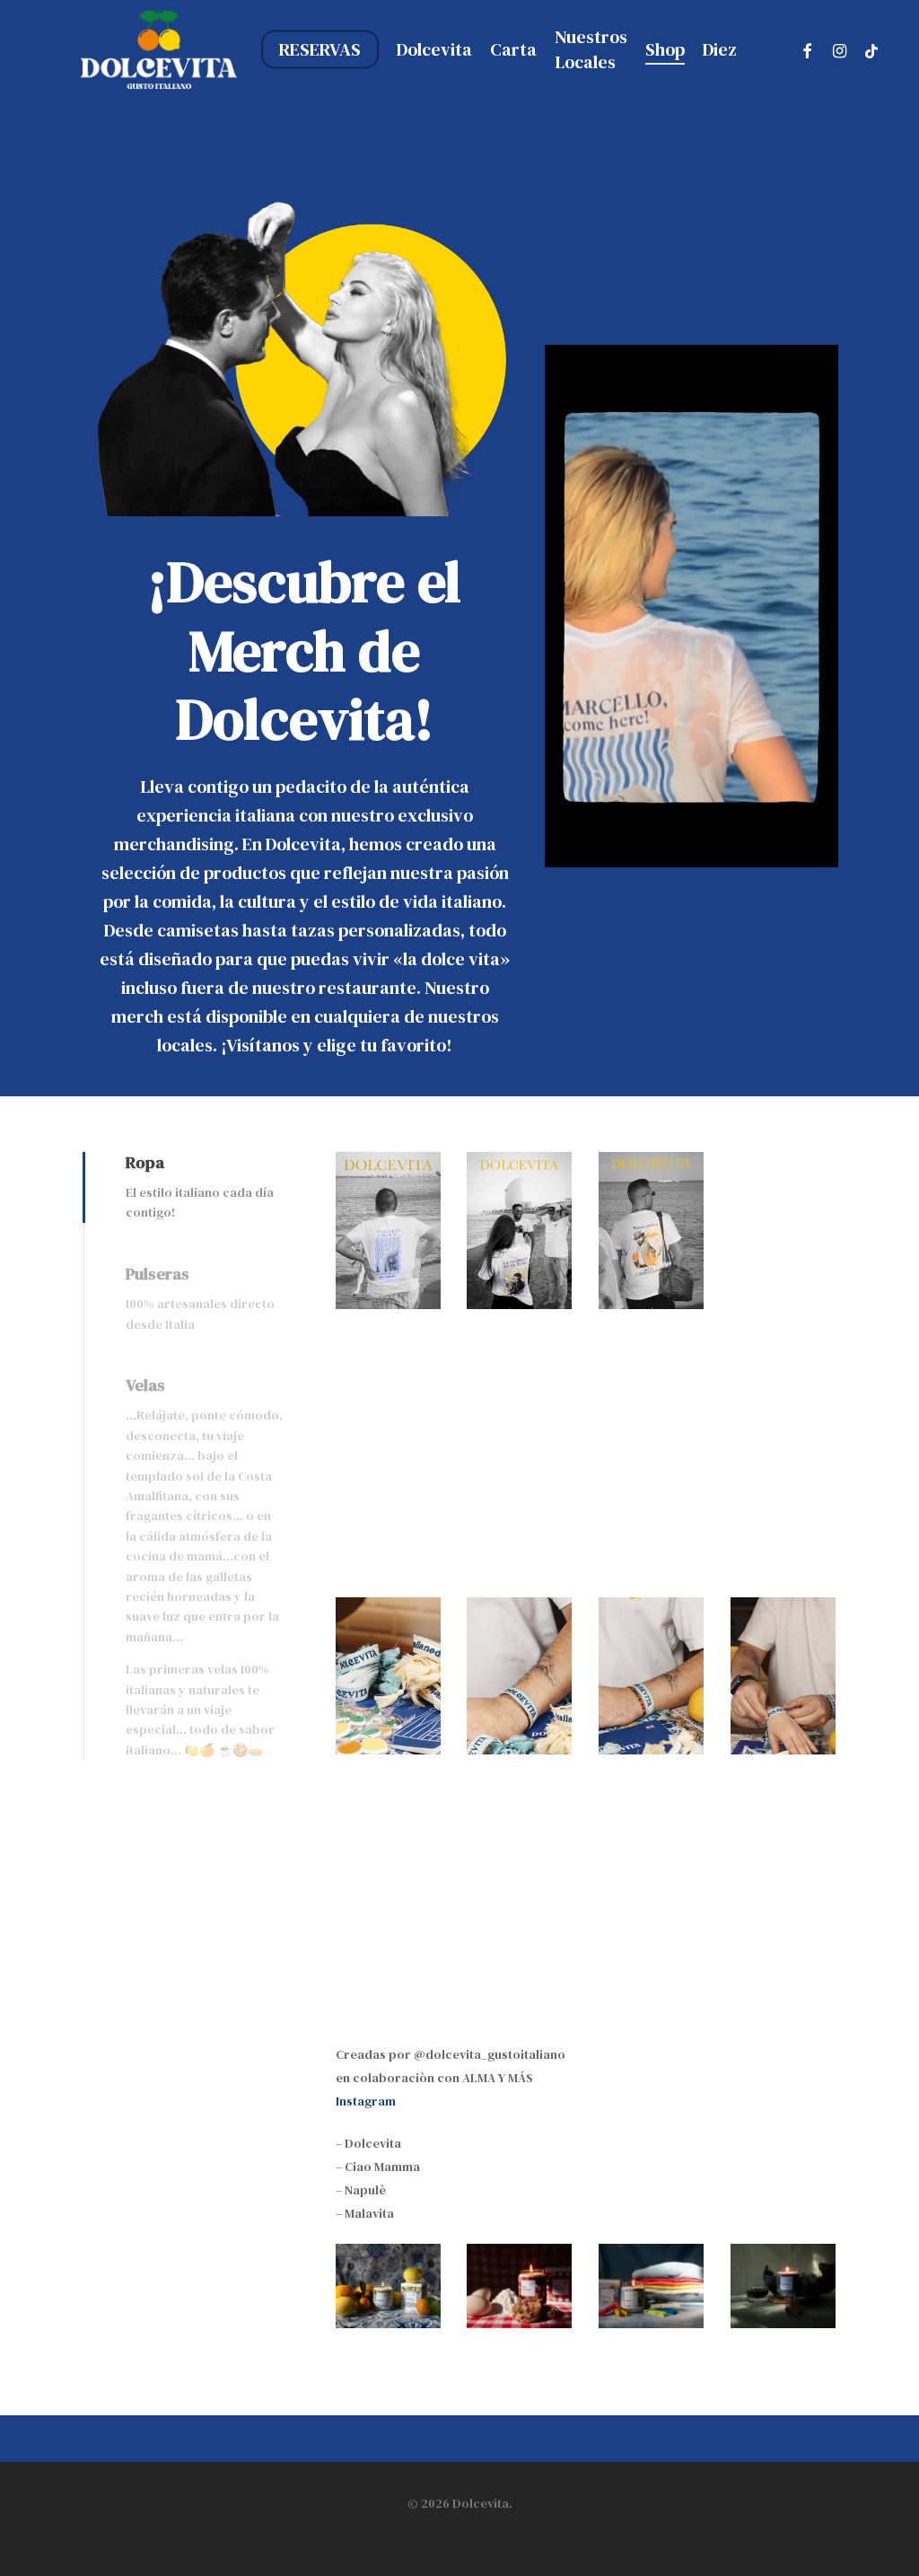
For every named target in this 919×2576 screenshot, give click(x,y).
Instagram (366, 2101)
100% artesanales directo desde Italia (200, 1314)
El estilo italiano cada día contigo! (200, 1202)
